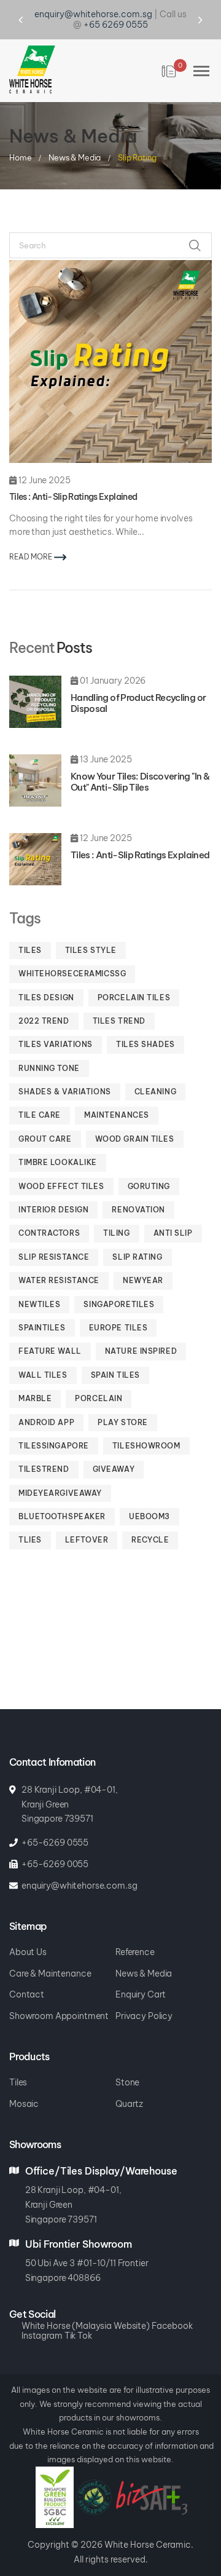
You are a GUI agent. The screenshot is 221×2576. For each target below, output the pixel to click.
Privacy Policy (144, 1996)
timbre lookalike (58, 1142)
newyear (143, 1260)
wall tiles (43, 1355)
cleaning (155, 1071)
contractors (49, 1213)
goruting (149, 1166)
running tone (49, 1048)
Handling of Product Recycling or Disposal (138, 683)
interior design (53, 1189)
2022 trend (44, 1001)
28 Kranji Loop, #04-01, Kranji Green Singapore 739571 (70, 1784)
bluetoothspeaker (62, 1496)
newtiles (39, 1284)
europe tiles (118, 1307)
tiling (116, 1213)
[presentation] (32, 10)
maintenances (117, 1095)
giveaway (114, 1449)
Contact (27, 1974)
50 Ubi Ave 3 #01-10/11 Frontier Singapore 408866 (87, 2250)
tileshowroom (146, 1425)
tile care (40, 1095)
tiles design (46, 977)
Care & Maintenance (50, 1954)
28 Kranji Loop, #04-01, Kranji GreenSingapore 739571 (73, 2184)
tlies (30, 1519)
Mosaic (24, 2084)
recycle (150, 1519)
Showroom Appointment (59, 1996)
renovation (138, 1189)
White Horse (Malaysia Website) (86, 2306)
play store (123, 1402)
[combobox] (110, 225)
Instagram (42, 2316)
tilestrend (44, 1449)
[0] (170, 51)
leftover (87, 1519)
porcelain (99, 1378)
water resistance (59, 1260)
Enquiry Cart (141, 1974)
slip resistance (54, 1237)
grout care (45, 1119)
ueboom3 (149, 1496)
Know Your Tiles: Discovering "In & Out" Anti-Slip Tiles (140, 761)
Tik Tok (78, 2316)
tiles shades (145, 1024)
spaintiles (42, 1307)
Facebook (172, 2306)
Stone (127, 2062)
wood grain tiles (135, 1119)
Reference (135, 1932)
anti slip (173, 1213)
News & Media (76, 136)
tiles (30, 930)
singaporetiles (119, 1284)
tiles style (91, 930)
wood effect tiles (61, 1166)
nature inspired (141, 1331)
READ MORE (32, 536)
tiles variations (56, 1024)
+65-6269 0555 (55, 1823)
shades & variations (65, 1071)
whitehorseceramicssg (72, 953)
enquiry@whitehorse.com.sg (79, 1866)
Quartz (129, 2084)
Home (21, 136)
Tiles (18, 2062)
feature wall (50, 1331)
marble (35, 1378)
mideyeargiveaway (60, 1473)
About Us (28, 1932)
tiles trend (119, 1001)
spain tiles (115, 1355)
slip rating (137, 1237)
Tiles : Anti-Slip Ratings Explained (140, 835)
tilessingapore (54, 1425)
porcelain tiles (134, 977)
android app (46, 1402)
